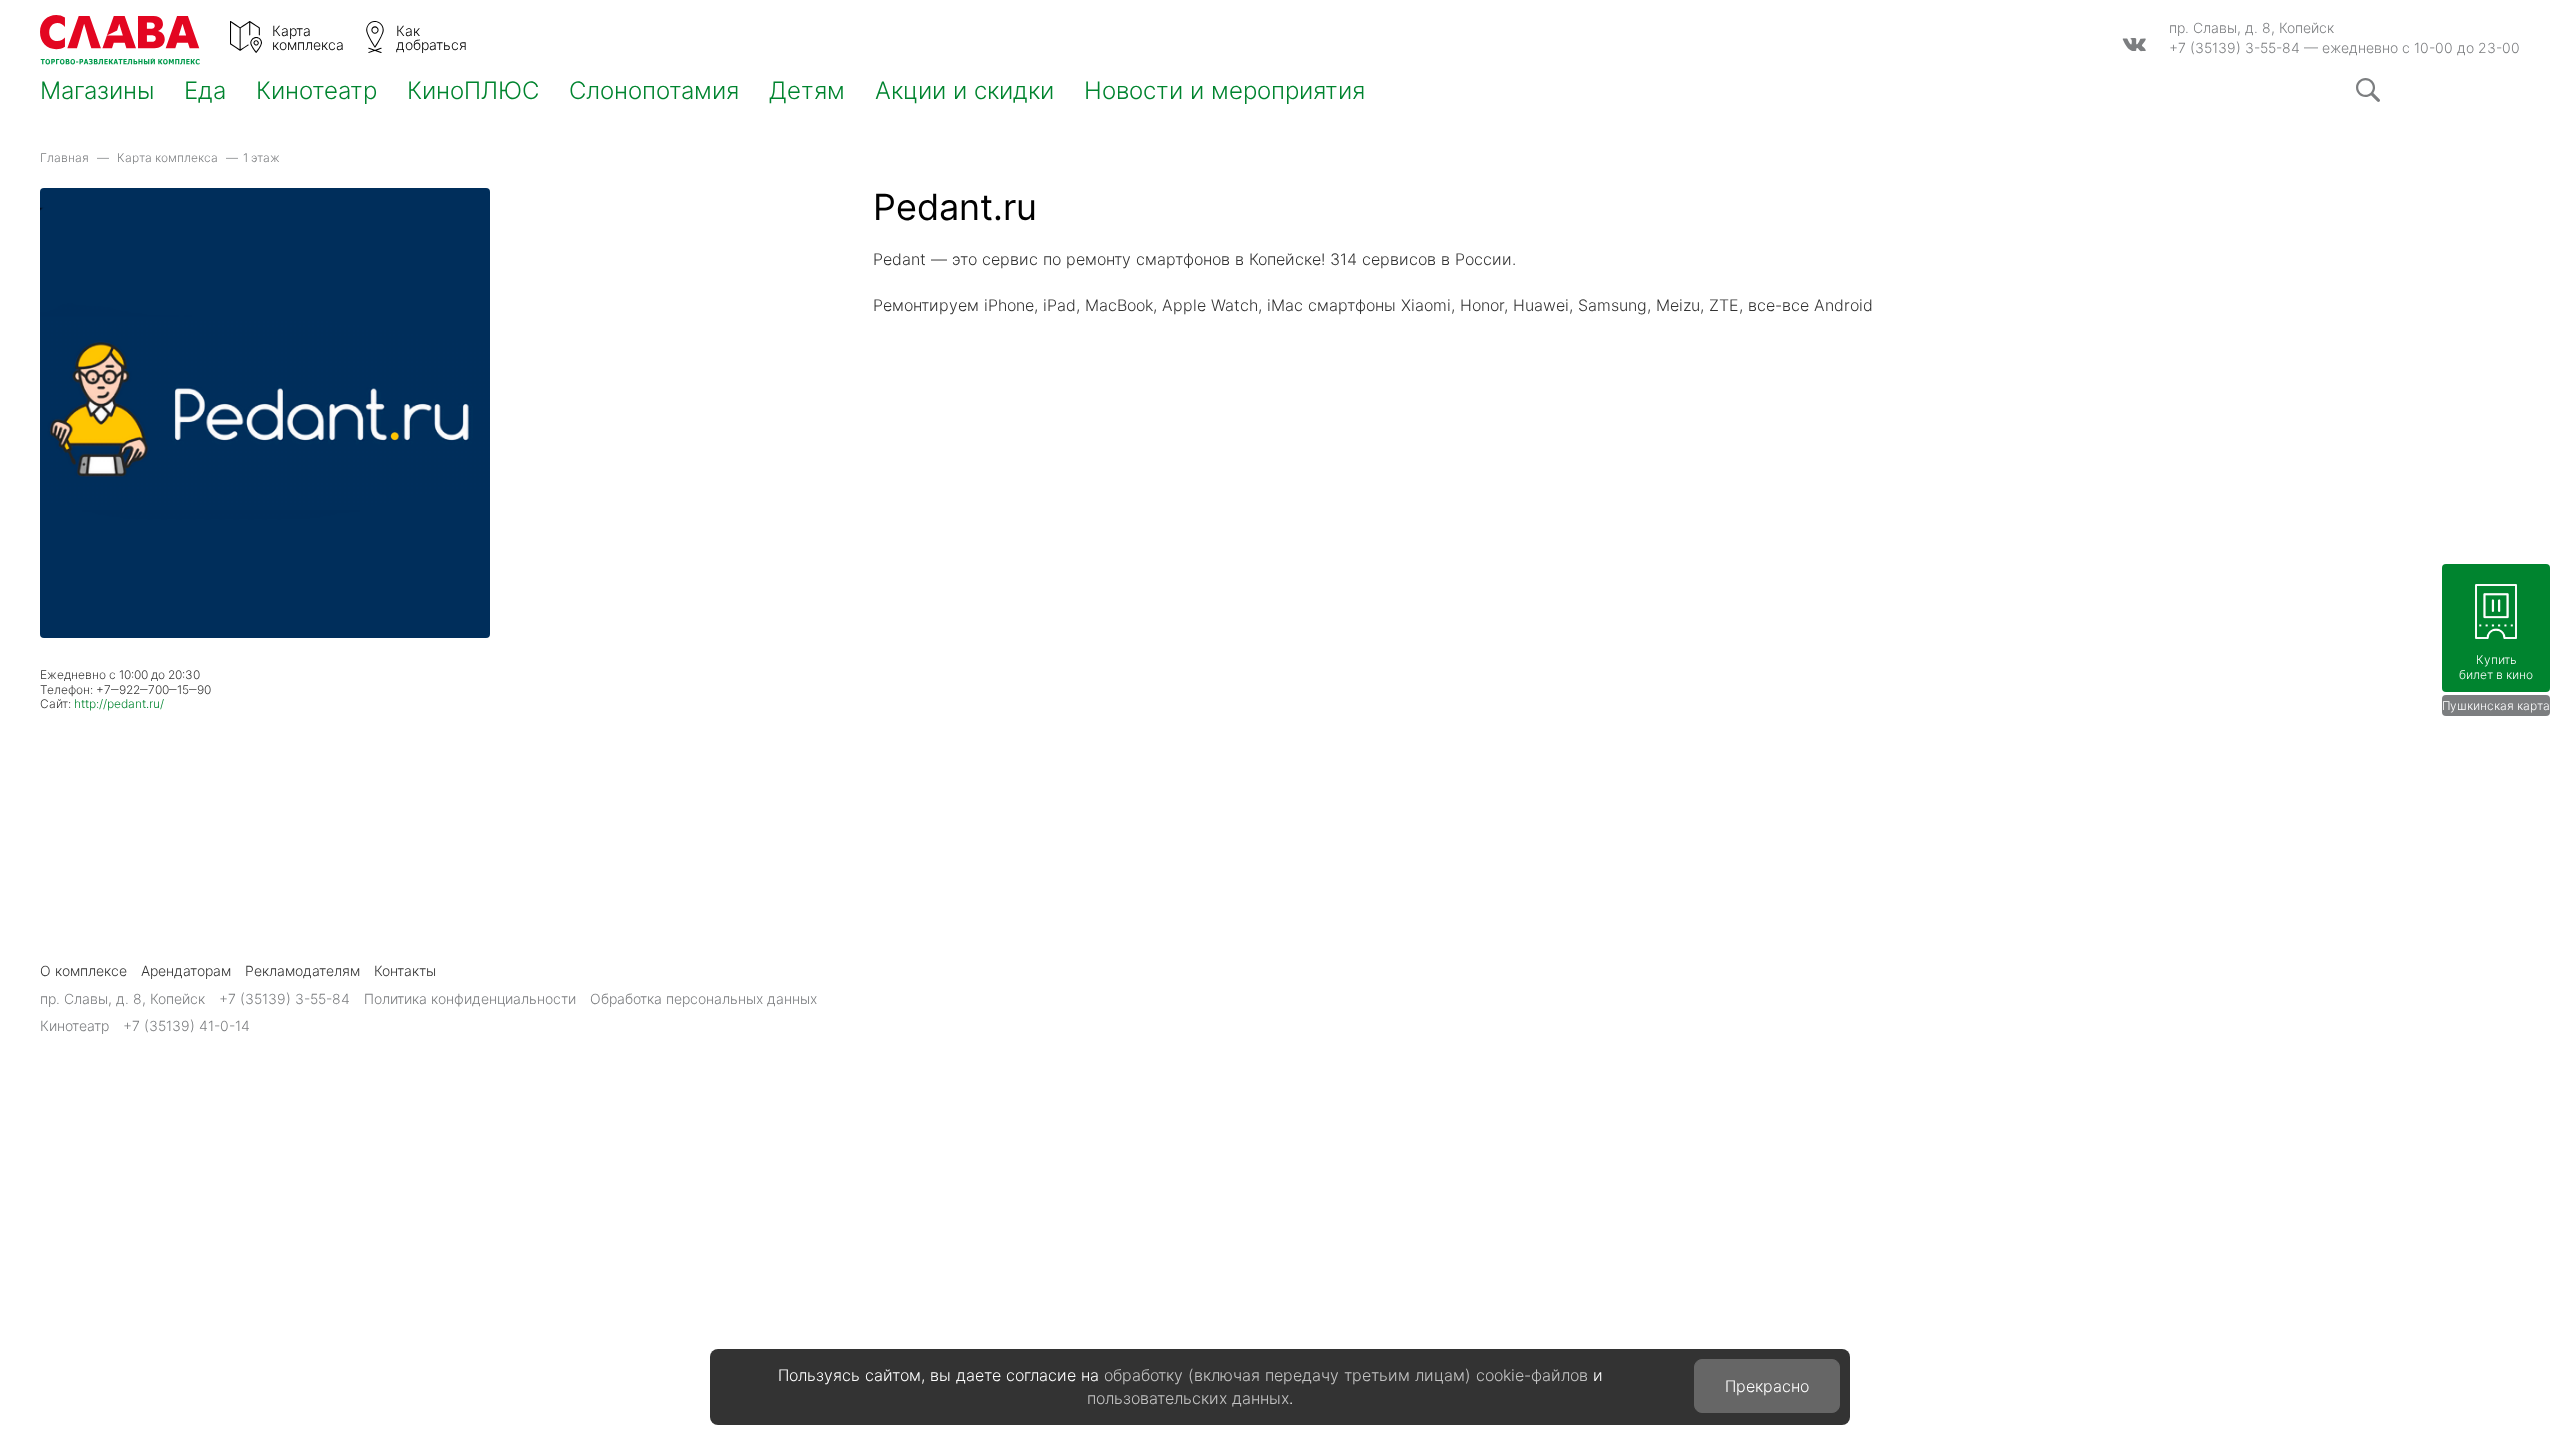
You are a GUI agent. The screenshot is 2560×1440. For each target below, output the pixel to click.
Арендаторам (186, 970)
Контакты (405, 970)
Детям (807, 91)
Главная (64, 157)
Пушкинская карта (2496, 705)
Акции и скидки (964, 91)
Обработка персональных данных (703, 998)
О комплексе (83, 970)
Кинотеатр (316, 91)
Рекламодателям (302, 970)
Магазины (97, 91)
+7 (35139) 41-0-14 (186, 1025)
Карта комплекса (167, 157)
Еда (205, 91)
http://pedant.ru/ (119, 703)
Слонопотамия (654, 91)
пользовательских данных (1188, 1398)
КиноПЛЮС (473, 91)
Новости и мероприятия (1224, 91)
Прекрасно (1767, 1386)
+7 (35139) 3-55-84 (2234, 47)
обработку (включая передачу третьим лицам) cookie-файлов (1346, 1375)
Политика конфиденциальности (470, 998)
